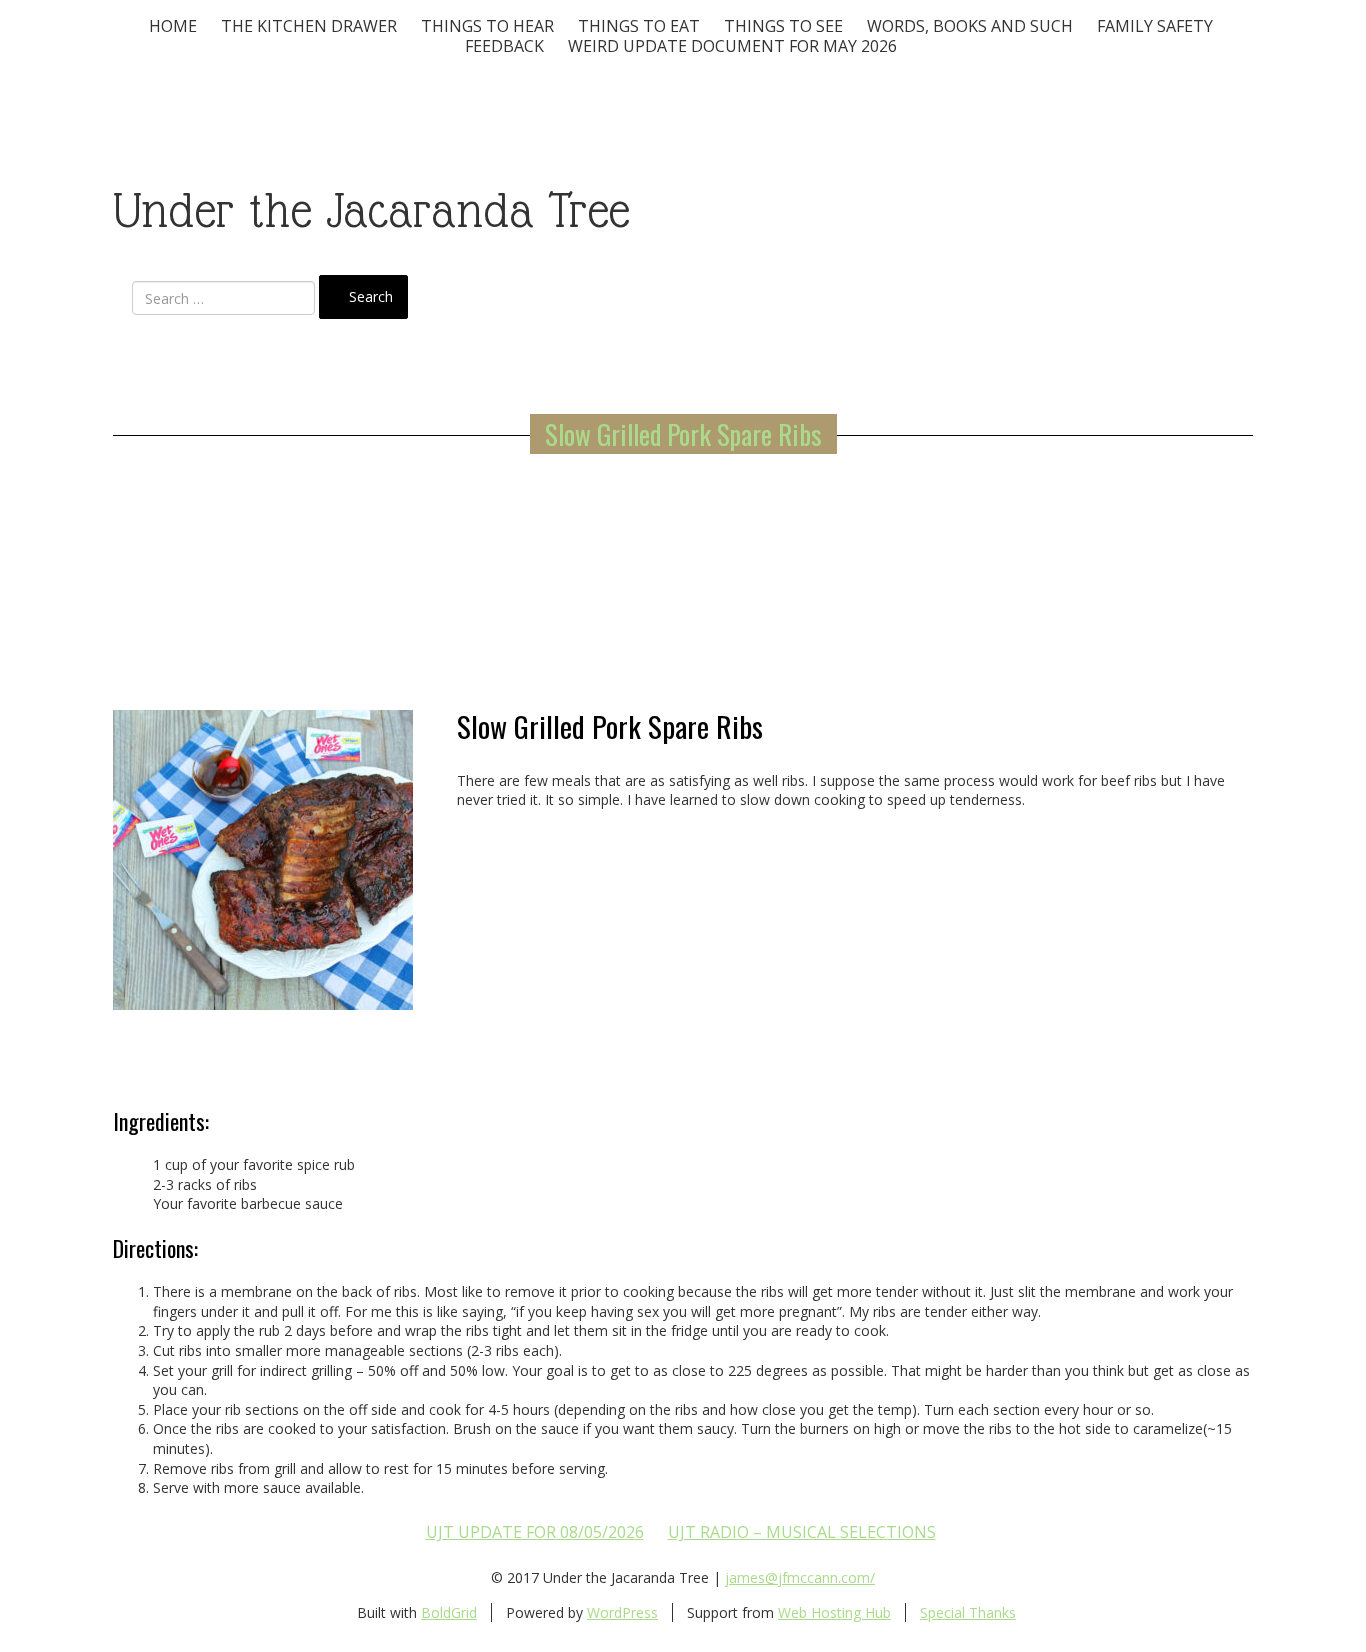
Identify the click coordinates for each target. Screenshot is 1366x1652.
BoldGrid (449, 1612)
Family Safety (1155, 26)
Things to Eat (639, 26)
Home (173, 26)
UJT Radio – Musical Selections (802, 1532)
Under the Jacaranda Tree (371, 210)
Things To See (783, 26)
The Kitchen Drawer (309, 26)
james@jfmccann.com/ (800, 1577)
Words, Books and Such (970, 26)
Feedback (504, 46)
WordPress (622, 1612)
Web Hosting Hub (834, 1612)
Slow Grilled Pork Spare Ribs (683, 434)
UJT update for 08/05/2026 (535, 1532)
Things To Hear (487, 26)
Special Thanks (968, 1612)
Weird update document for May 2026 (732, 46)
